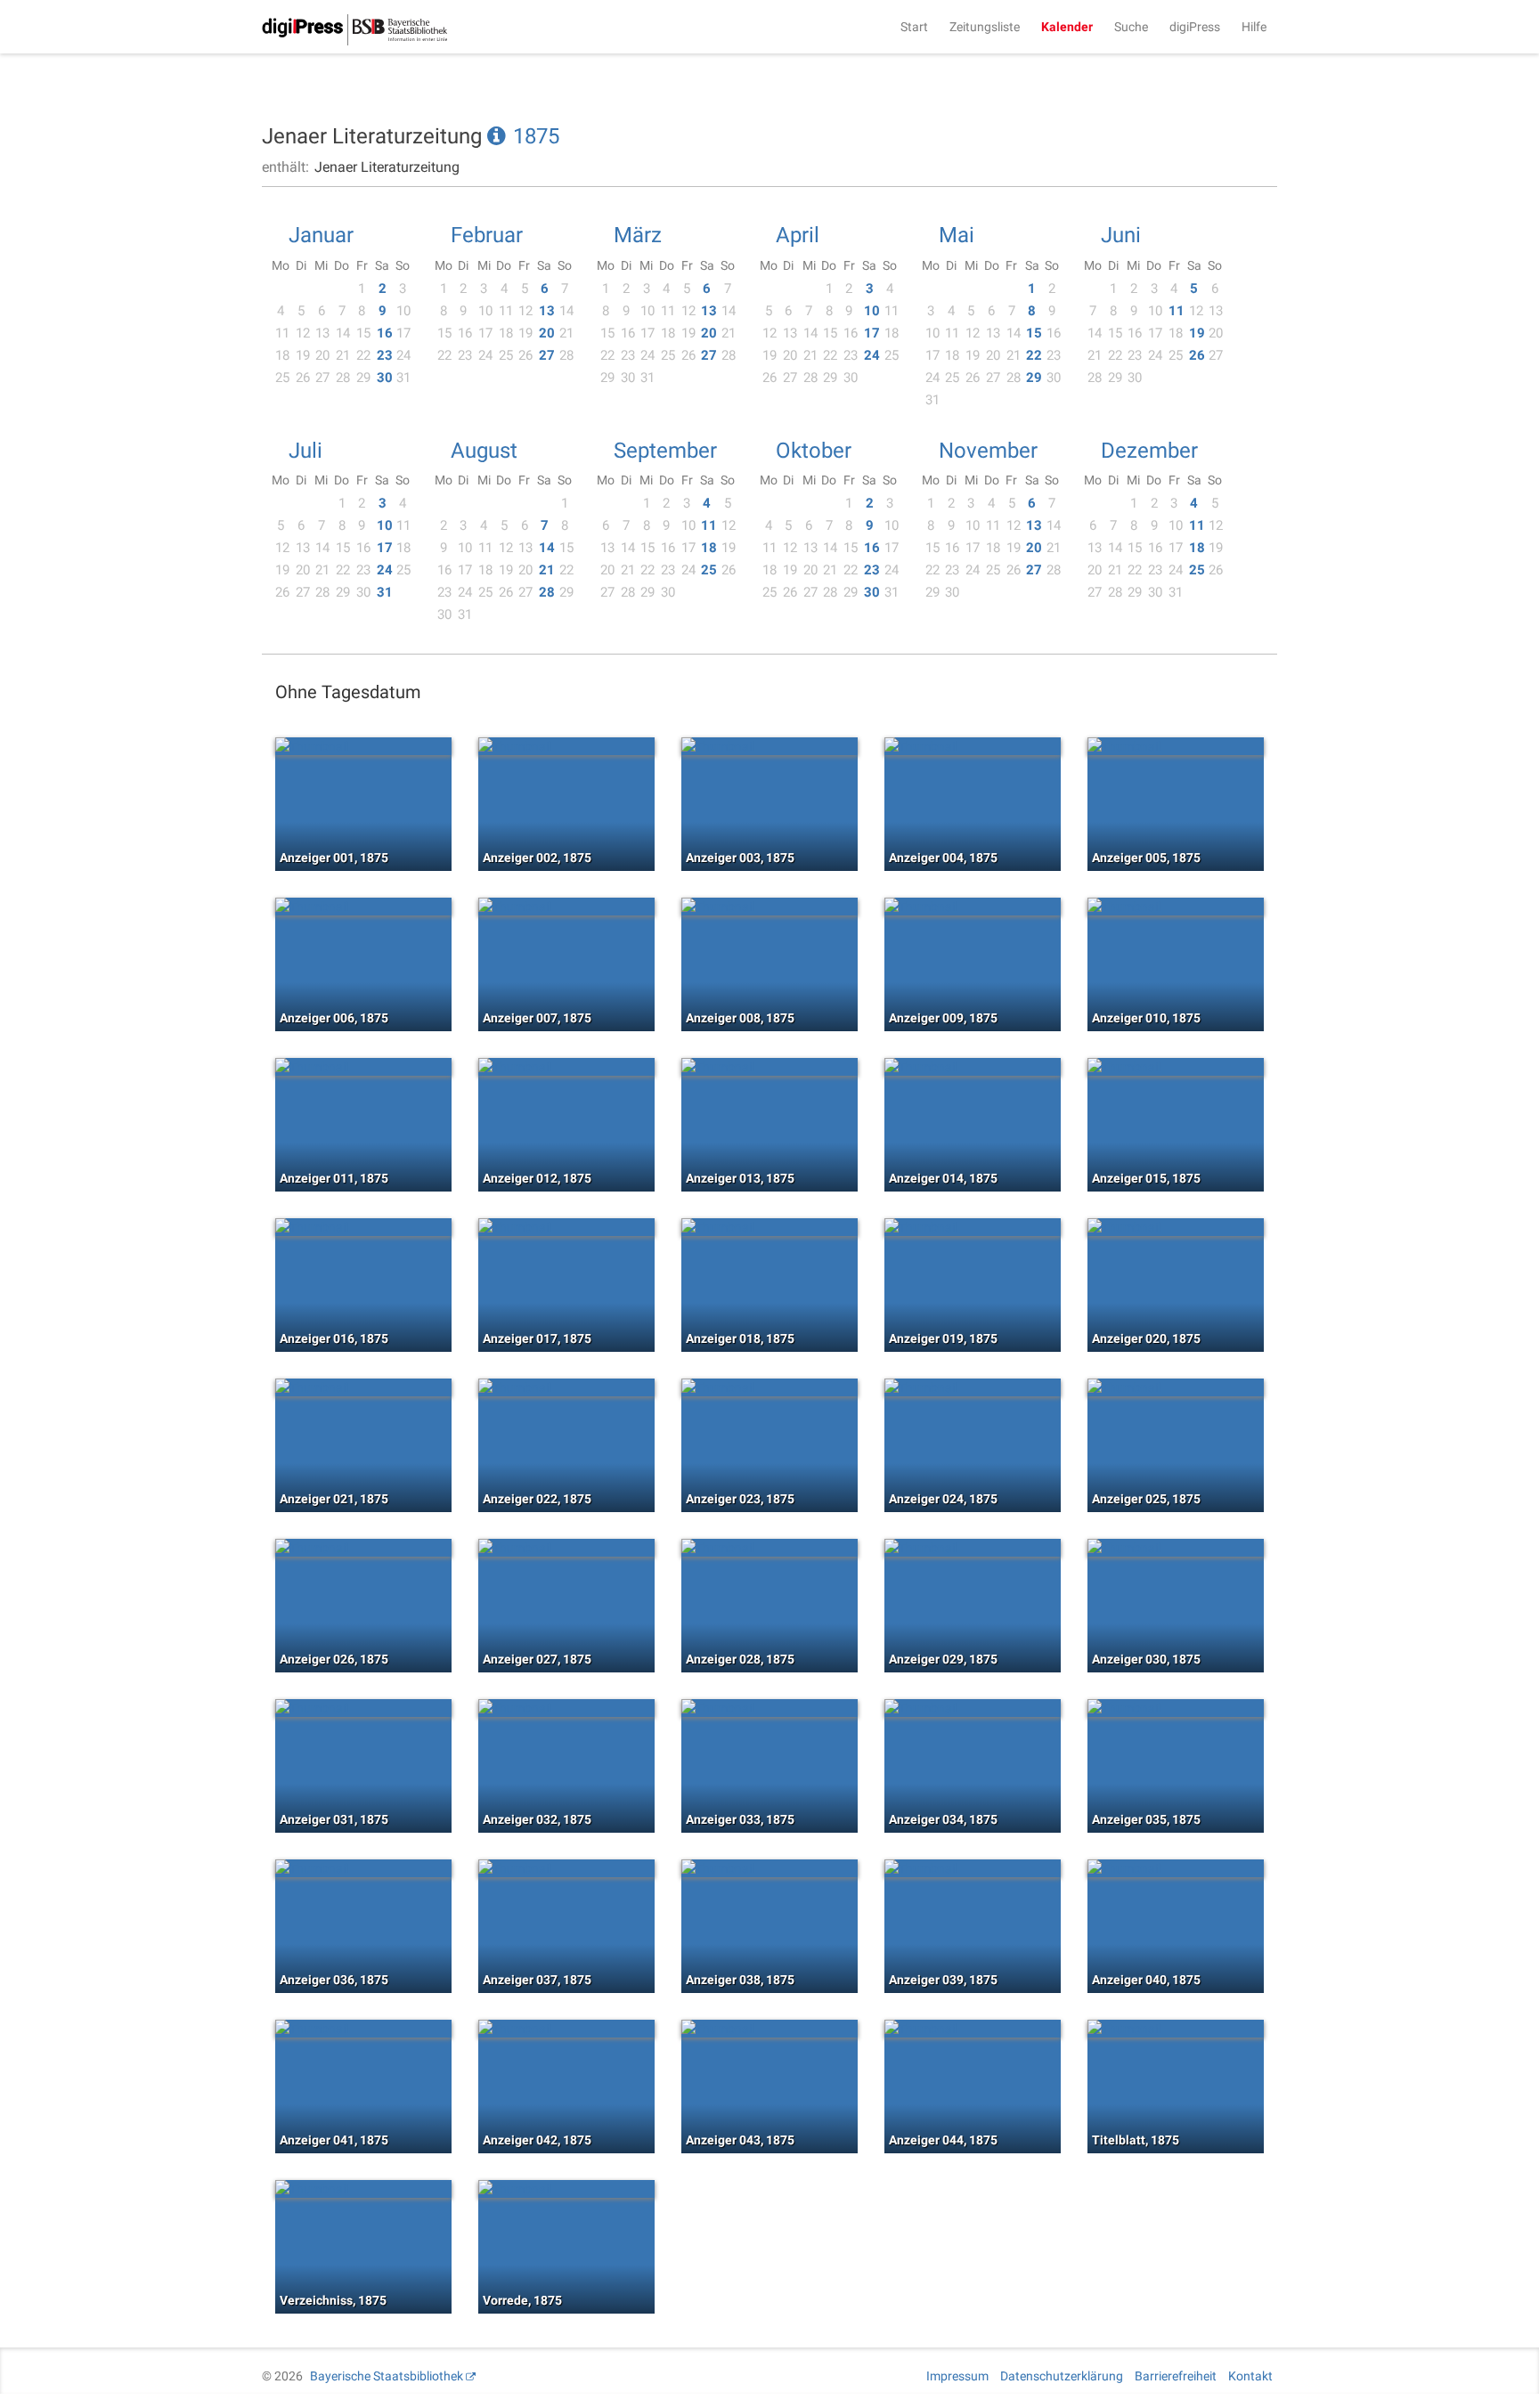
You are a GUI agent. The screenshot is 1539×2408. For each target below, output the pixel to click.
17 (872, 333)
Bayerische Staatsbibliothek (387, 2376)
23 (385, 355)
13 (547, 311)
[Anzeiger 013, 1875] (769, 1067)
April (798, 235)
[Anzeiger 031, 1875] (363, 1708)
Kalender (1067, 27)
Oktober (814, 451)
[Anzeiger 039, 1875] (973, 1868)
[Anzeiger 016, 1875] (363, 1227)
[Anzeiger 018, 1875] (769, 1227)
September (665, 451)
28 (547, 592)
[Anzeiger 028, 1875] (769, 1548)
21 (547, 570)
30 (385, 378)
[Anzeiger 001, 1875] (363, 746)
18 (709, 548)
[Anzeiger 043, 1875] (769, 2029)
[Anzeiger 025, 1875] (1176, 1387)
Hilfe (1254, 27)
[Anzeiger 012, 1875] (566, 1067)
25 (709, 570)
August (484, 451)
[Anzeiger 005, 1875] (1176, 746)
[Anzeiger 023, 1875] (769, 1387)
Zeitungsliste (985, 27)
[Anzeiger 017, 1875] (566, 1227)
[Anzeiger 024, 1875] (973, 1387)
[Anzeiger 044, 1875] (973, 2029)
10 (872, 311)
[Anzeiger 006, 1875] (363, 907)
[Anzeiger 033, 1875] (769, 1708)
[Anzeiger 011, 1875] (363, 1067)
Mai (957, 235)
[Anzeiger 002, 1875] (566, 746)
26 (1197, 355)
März (638, 235)
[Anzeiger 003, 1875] (769, 746)
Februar (487, 235)
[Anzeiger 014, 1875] (973, 1067)
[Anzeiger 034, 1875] (973, 1708)
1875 (536, 136)
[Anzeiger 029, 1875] (973, 1548)
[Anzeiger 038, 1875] (769, 1868)
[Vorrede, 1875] (566, 2189)
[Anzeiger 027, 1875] (566, 1548)
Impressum (957, 2376)
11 (1177, 311)
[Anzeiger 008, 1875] (769, 907)
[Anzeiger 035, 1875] (1176, 1708)
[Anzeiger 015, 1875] (1176, 1067)
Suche (1131, 27)
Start (914, 27)
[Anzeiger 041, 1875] (363, 2029)
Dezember (1149, 451)
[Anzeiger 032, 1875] (566, 1708)
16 (385, 333)
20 (547, 333)
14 (547, 548)
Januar (321, 235)
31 (385, 592)
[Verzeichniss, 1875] (363, 2189)
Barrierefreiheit (1176, 2376)
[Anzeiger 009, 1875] (973, 907)
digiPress (1195, 27)
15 (1034, 333)
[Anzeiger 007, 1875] (566, 907)
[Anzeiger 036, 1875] (363, 1868)
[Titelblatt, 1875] (1176, 2029)
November (988, 451)
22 (1034, 355)
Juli (305, 451)
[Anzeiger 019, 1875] (973, 1227)
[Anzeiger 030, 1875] (1176, 1548)
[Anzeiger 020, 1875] (1176, 1227)
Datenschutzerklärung (1062, 2376)
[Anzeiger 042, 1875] (566, 2029)
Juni (1121, 235)
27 (547, 355)
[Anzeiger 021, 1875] (363, 1387)
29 (1034, 378)
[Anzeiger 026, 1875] (363, 1548)
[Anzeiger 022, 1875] (566, 1387)
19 (1197, 333)
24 (872, 355)
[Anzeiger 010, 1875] (1176, 907)
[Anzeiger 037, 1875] (566, 1868)
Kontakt (1250, 2376)
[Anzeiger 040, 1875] (1176, 1868)
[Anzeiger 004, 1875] (973, 746)
